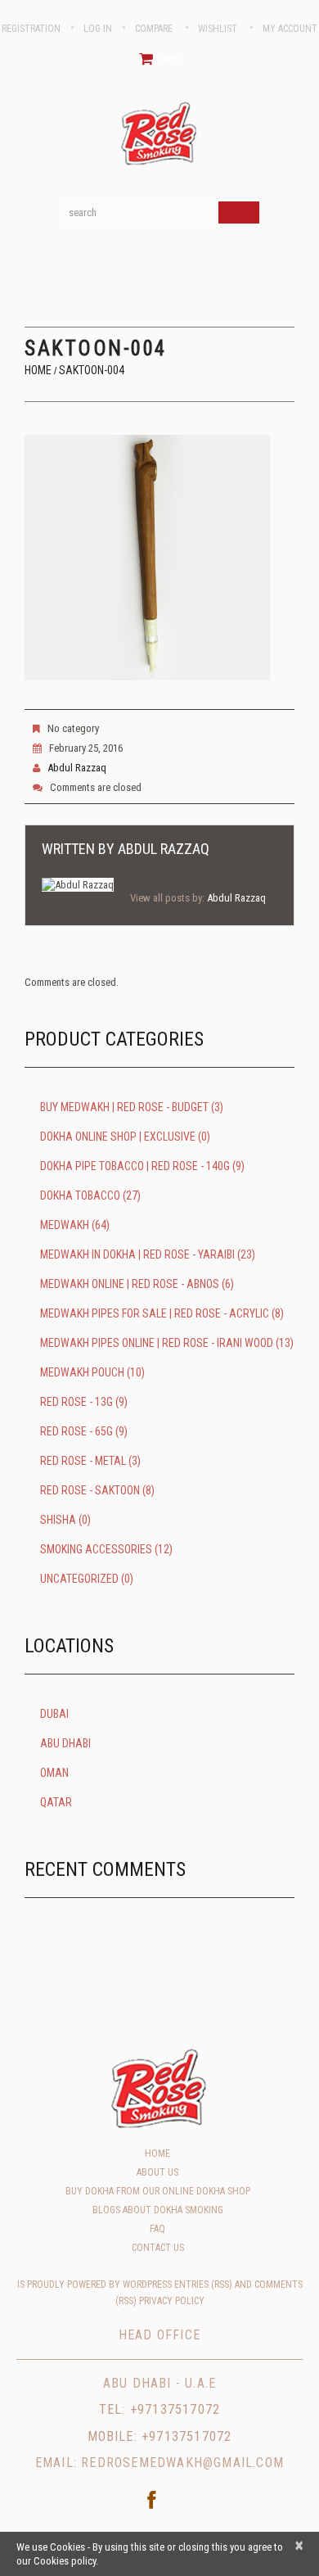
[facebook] (151, 2500)
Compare (154, 29)
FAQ (157, 2229)
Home (38, 370)
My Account (290, 29)
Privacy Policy (172, 2301)
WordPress (147, 2285)
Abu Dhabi (65, 1743)
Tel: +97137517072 (159, 2409)
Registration (31, 29)
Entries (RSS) (203, 2285)
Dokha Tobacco (80, 1195)
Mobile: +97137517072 (160, 2436)
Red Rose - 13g (76, 1402)
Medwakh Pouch (82, 1372)
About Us (157, 2172)
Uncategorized (79, 1579)
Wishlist (218, 29)
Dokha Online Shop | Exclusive (118, 1137)
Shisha (58, 1520)
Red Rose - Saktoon (90, 1490)
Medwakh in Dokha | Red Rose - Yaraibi (137, 1254)
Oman (54, 1773)
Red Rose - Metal (83, 1461)
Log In (98, 29)
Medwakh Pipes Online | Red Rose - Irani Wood (157, 1343)
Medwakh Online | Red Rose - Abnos (130, 1284)
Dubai (54, 1714)
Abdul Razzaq (77, 768)
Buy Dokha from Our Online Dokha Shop (158, 2191)
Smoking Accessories (96, 1549)
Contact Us (158, 2248)
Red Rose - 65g (76, 1431)
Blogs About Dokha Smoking (158, 2210)
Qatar (56, 1802)
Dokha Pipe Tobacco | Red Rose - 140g (135, 1166)
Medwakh (65, 1225)
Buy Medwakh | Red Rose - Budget (124, 1107)
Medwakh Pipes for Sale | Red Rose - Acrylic (155, 1313)
